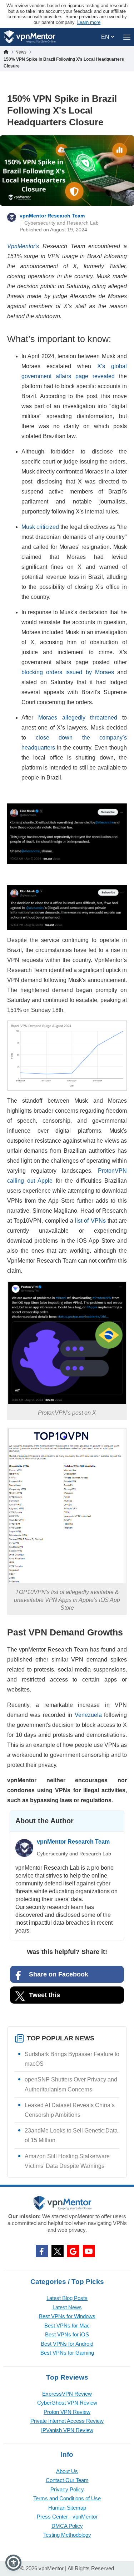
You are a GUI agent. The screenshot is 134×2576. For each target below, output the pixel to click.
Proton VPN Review (67, 2412)
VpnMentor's (23, 246)
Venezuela (88, 1715)
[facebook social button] (42, 2251)
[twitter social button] (58, 2251)
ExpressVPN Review (67, 2394)
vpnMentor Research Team (52, 216)
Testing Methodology (67, 2535)
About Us (67, 2471)
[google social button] (73, 2251)
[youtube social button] (89, 2251)
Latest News (67, 2307)
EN (106, 37)
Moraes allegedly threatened (78, 718)
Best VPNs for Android (67, 2344)
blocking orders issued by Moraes (68, 672)
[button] (13, 2563)
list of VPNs (90, 1221)
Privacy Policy (67, 2489)
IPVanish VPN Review (67, 2430)
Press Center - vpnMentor (67, 2517)
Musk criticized (40, 527)
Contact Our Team (67, 2480)
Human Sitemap (67, 2508)
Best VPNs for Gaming (67, 2353)
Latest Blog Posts (67, 2298)
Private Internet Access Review (67, 2421)
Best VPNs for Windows (67, 2316)
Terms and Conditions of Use (67, 2498)
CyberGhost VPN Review (67, 2403)
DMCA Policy (67, 2526)
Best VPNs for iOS (67, 2334)
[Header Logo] (30, 37)
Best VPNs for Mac (67, 2326)
